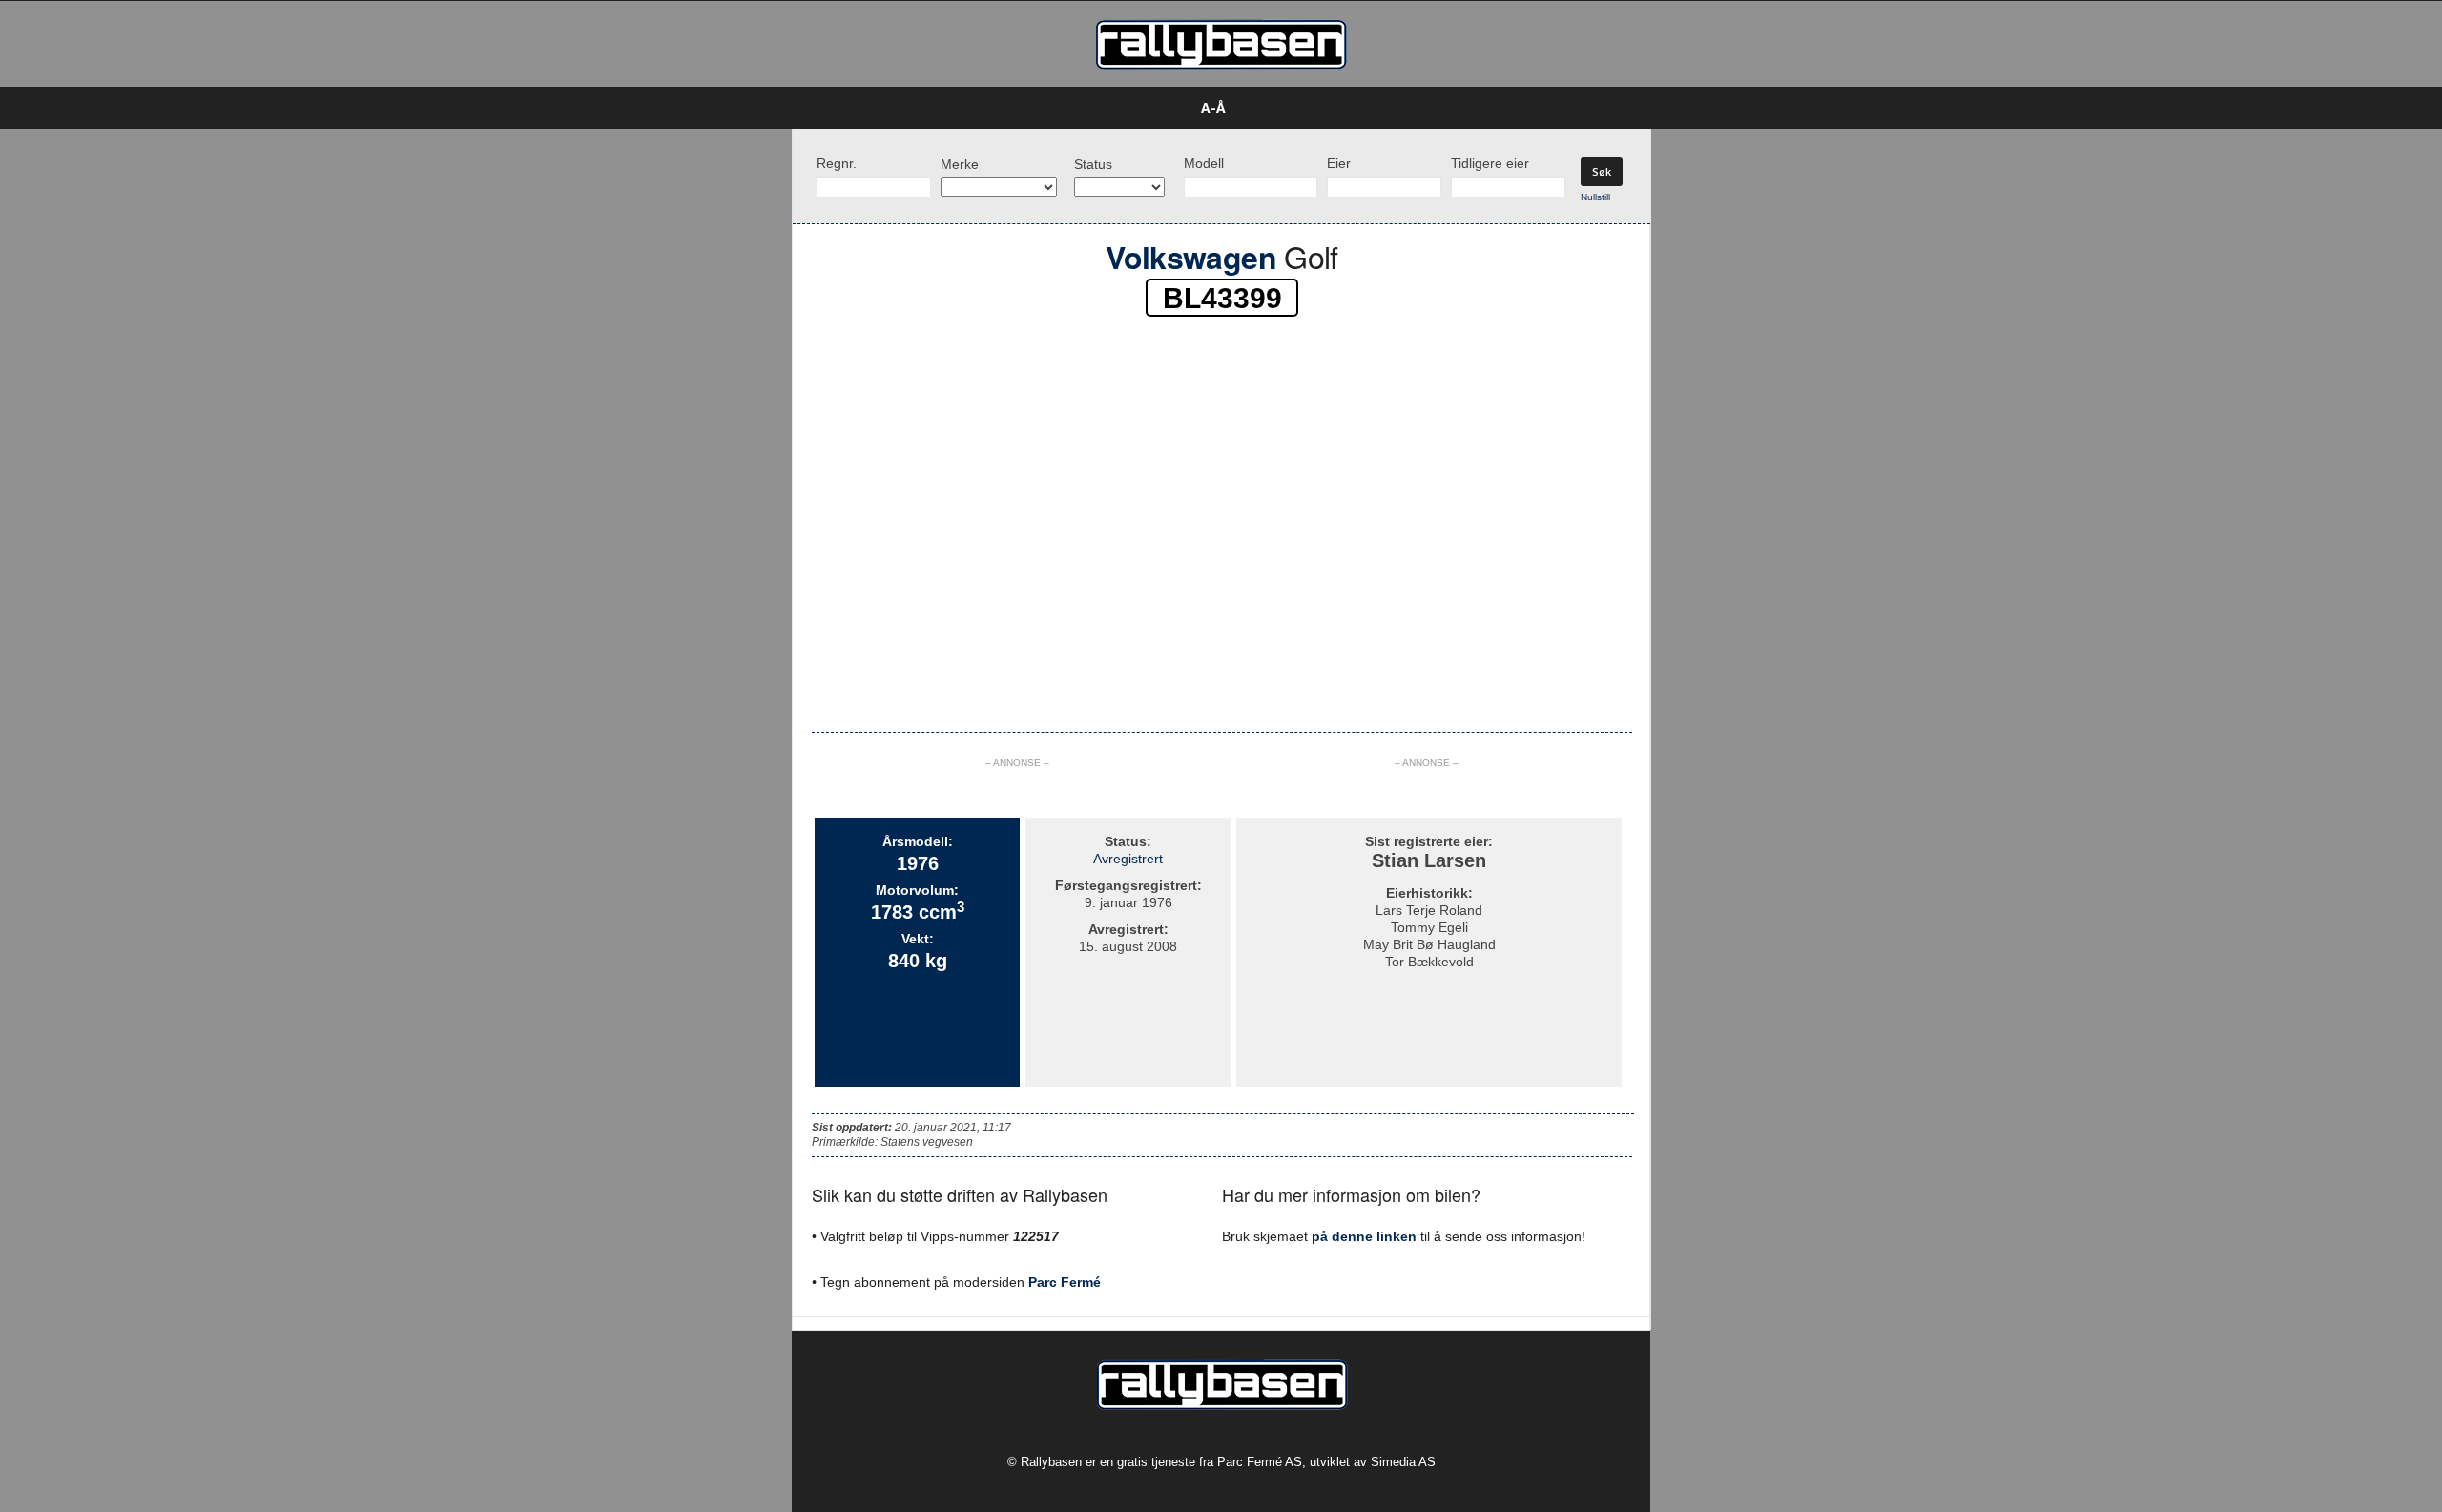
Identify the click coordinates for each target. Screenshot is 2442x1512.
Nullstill (1595, 197)
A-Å (1213, 107)
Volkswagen (1191, 257)
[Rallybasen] (1221, 44)
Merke (960, 164)
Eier (1339, 163)
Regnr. (837, 163)
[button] (1680, 108)
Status (1093, 164)
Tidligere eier (1490, 163)
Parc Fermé (1065, 1282)
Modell (1204, 163)
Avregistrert (1128, 859)
